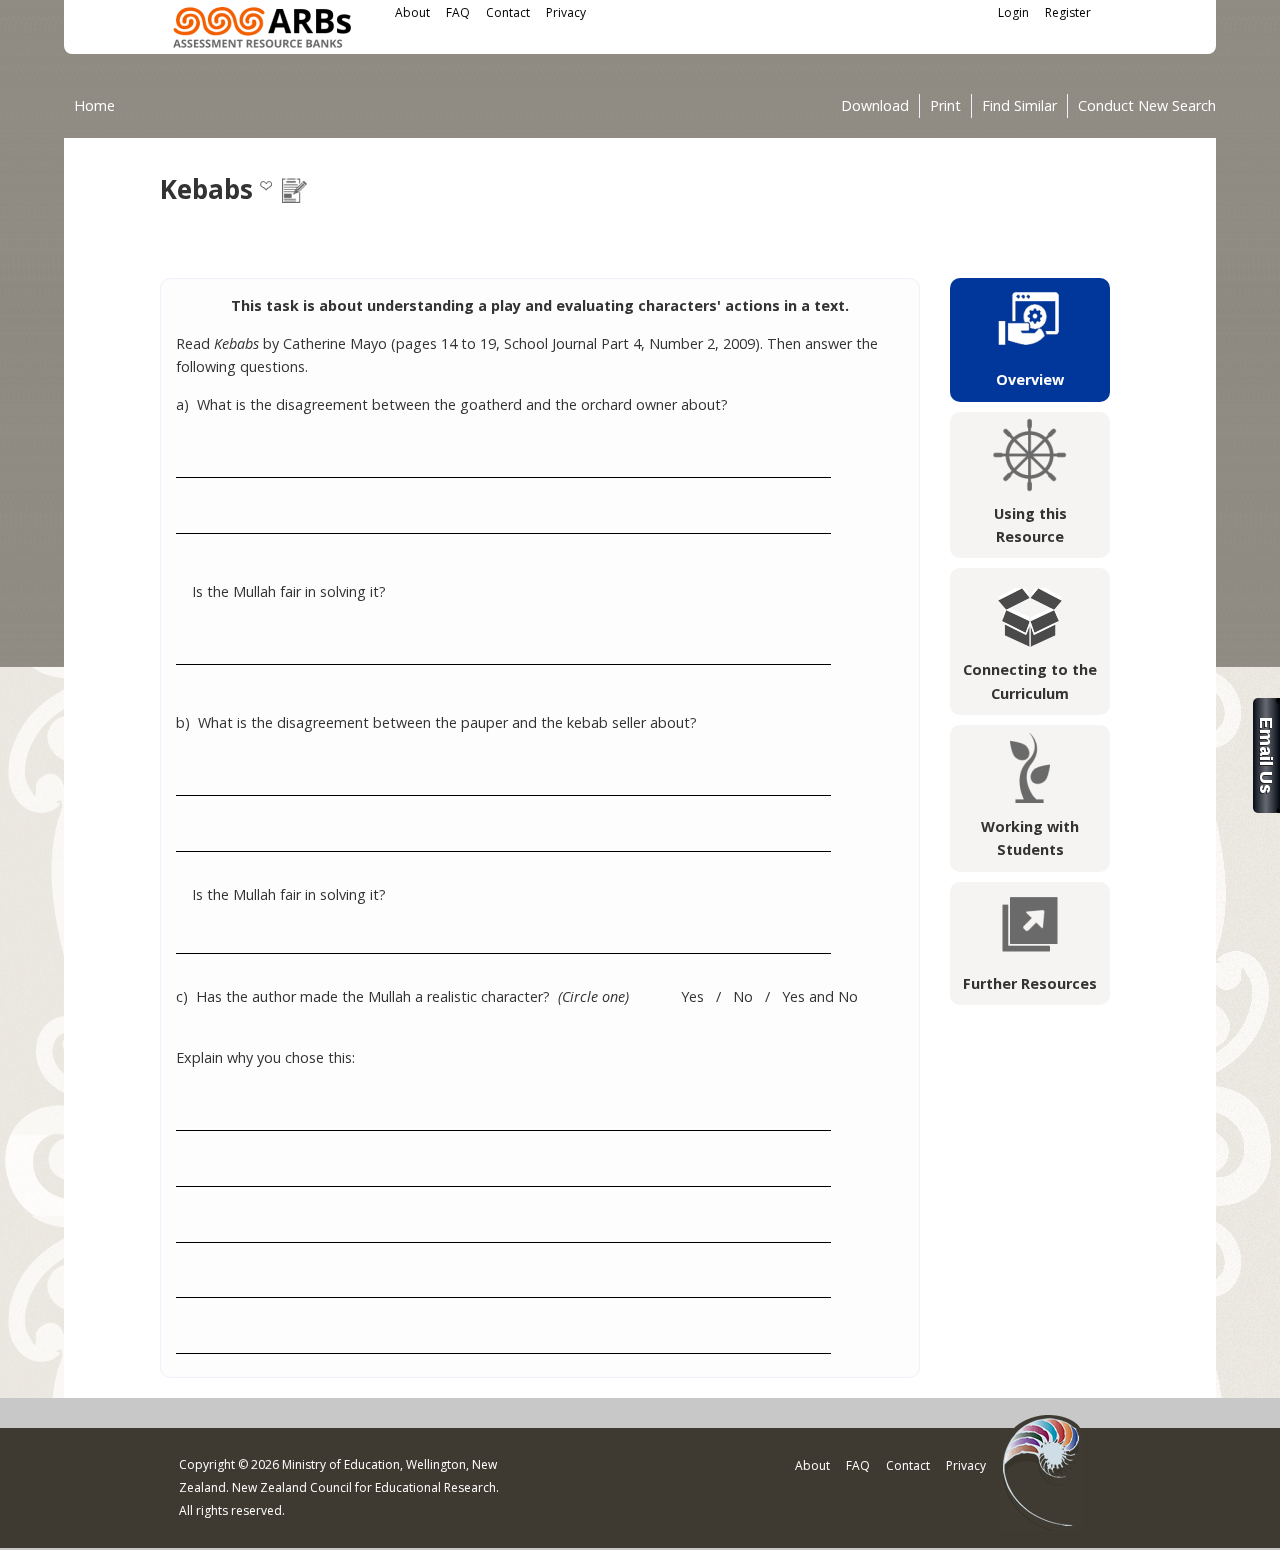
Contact (508, 12)
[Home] (262, 30)
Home (94, 105)
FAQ (458, 12)
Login (1013, 12)
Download (875, 106)
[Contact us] (1266, 807)
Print (945, 106)
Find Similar (1019, 106)
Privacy (566, 12)
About (412, 12)
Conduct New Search (1147, 106)
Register (1068, 12)
